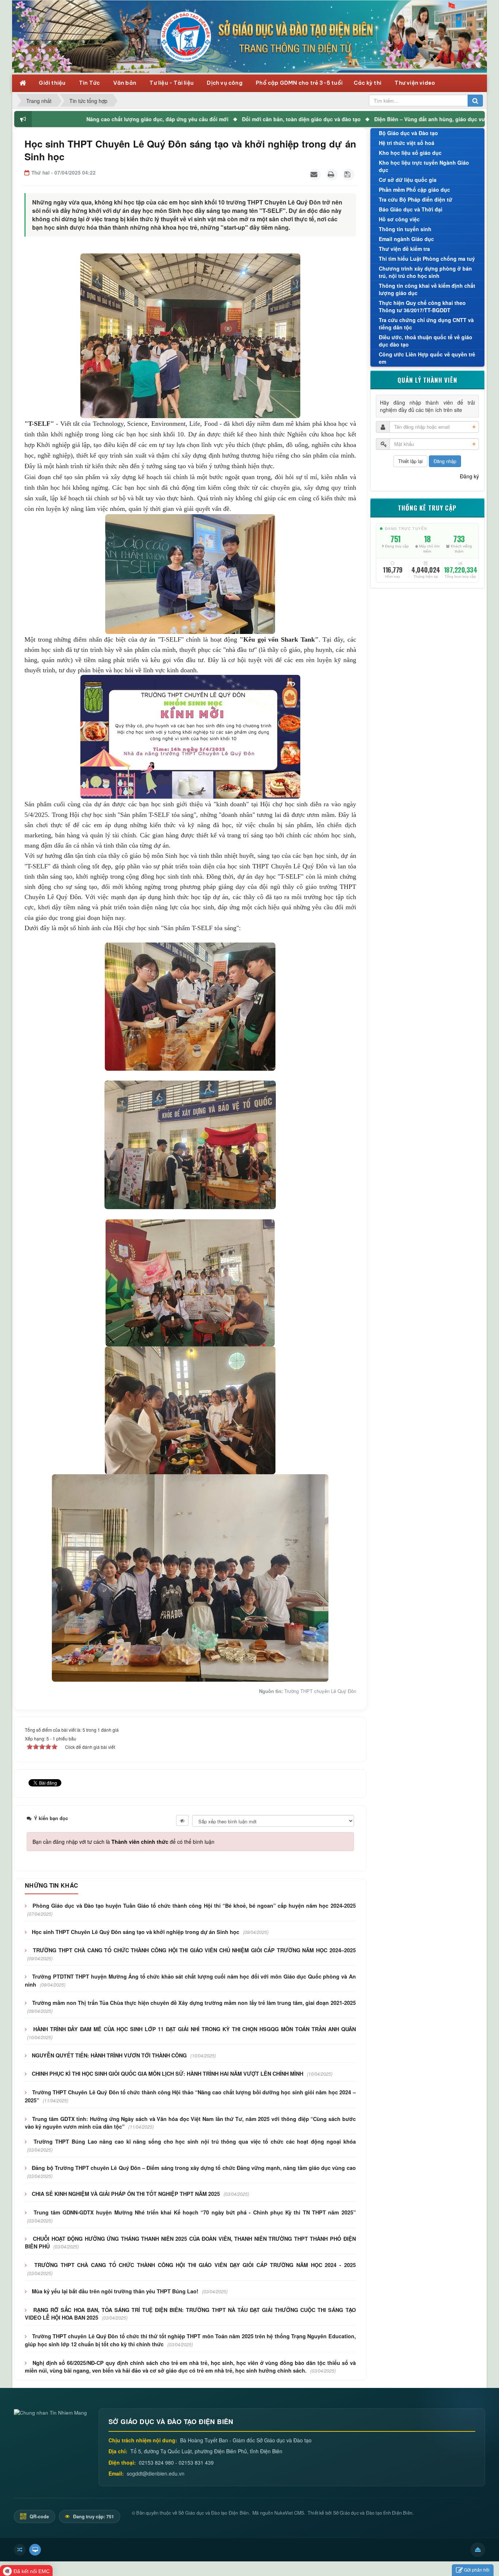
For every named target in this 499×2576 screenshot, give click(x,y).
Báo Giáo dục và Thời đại (411, 209)
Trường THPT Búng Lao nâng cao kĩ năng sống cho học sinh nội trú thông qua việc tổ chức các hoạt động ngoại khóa (195, 2141)
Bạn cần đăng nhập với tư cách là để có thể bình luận (123, 1842)
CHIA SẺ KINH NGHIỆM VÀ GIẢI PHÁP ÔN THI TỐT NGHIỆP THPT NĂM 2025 (126, 2194)
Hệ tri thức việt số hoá (407, 143)
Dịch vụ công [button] (225, 83)
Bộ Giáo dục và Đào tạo (408, 133)
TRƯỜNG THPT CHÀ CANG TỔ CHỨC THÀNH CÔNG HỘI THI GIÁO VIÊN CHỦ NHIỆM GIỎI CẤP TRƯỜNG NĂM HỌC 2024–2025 (194, 1950)
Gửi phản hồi (477, 2570)
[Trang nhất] (24, 82)
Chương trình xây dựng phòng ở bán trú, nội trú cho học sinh (425, 272)
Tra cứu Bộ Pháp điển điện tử (416, 199)
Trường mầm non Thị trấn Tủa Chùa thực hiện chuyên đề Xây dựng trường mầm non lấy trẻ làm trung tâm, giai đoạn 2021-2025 (194, 2003)
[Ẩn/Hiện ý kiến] (182, 1820)
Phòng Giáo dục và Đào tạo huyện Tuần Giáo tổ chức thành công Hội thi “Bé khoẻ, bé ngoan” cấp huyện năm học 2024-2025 (194, 1906)
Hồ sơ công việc (399, 219)
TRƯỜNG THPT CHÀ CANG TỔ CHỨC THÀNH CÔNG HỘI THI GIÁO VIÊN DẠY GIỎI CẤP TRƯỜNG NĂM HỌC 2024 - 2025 (195, 2265)
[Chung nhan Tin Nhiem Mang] (50, 2412)
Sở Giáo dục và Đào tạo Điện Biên (214, 2513)
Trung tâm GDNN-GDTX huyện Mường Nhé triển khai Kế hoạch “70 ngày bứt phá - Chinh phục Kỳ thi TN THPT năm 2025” (195, 2212)
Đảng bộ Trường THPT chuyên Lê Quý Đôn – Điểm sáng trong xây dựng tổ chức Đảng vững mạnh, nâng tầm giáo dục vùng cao (194, 2168)
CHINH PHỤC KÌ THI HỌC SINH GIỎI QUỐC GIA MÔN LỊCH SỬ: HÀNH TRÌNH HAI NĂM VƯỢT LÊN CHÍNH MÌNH (167, 2074)
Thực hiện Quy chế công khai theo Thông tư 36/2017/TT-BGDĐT (422, 306)
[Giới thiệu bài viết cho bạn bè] (315, 175)
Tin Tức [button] (90, 83)
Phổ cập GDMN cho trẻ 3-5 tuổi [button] (299, 83)
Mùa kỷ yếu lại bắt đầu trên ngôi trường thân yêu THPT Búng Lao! (115, 2291)
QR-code (39, 2516)
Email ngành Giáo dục (406, 239)
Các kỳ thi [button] (368, 83)
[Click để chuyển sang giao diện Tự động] (20, 2550)
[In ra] (332, 175)
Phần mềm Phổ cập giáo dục (414, 190)
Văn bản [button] (125, 83)
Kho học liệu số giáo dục (410, 153)
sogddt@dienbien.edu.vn (156, 2473)
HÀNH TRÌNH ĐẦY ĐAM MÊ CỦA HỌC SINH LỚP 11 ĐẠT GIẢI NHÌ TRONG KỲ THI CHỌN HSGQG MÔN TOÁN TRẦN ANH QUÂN (195, 2029)
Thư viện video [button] (415, 83)
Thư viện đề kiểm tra (404, 249)
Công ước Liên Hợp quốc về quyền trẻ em (427, 358)
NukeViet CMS (289, 2513)
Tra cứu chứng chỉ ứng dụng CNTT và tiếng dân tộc (426, 324)
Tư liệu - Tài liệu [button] (172, 83)
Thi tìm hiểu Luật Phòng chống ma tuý (427, 259)
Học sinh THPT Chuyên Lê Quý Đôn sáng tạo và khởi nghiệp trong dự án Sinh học (136, 1932)
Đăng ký (469, 476)
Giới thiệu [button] (53, 83)
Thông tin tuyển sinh (405, 229)
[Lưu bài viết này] (348, 175)
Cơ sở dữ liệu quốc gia (408, 180)
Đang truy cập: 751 (93, 2516)
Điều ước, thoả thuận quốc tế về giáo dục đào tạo (426, 341)
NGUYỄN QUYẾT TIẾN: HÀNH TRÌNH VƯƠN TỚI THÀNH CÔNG (109, 2055)
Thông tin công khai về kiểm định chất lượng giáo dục (427, 289)
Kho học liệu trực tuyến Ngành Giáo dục (424, 166)
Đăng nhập (445, 461)
